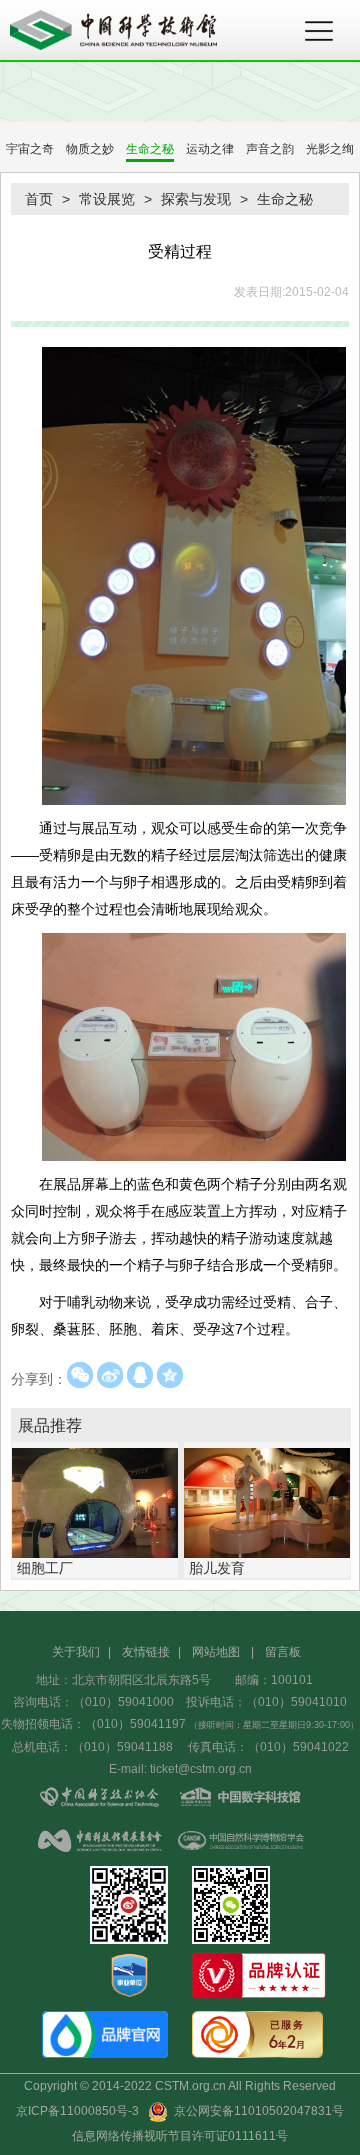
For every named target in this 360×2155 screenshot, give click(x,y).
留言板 (283, 1652)
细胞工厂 (45, 1568)
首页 (39, 199)
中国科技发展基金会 (100, 1842)
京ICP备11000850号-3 (77, 2111)
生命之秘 (150, 149)
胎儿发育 (217, 1568)
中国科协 (100, 1799)
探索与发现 (196, 199)
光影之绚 (330, 149)
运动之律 (210, 149)
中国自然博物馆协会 (240, 1842)
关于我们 (76, 1652)
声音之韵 (270, 149)
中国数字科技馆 (240, 1799)
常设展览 (107, 199)
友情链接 (146, 1652)
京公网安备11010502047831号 (256, 2111)
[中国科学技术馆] (150, 30)
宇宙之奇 (30, 149)
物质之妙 (90, 149)
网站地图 (216, 1652)
